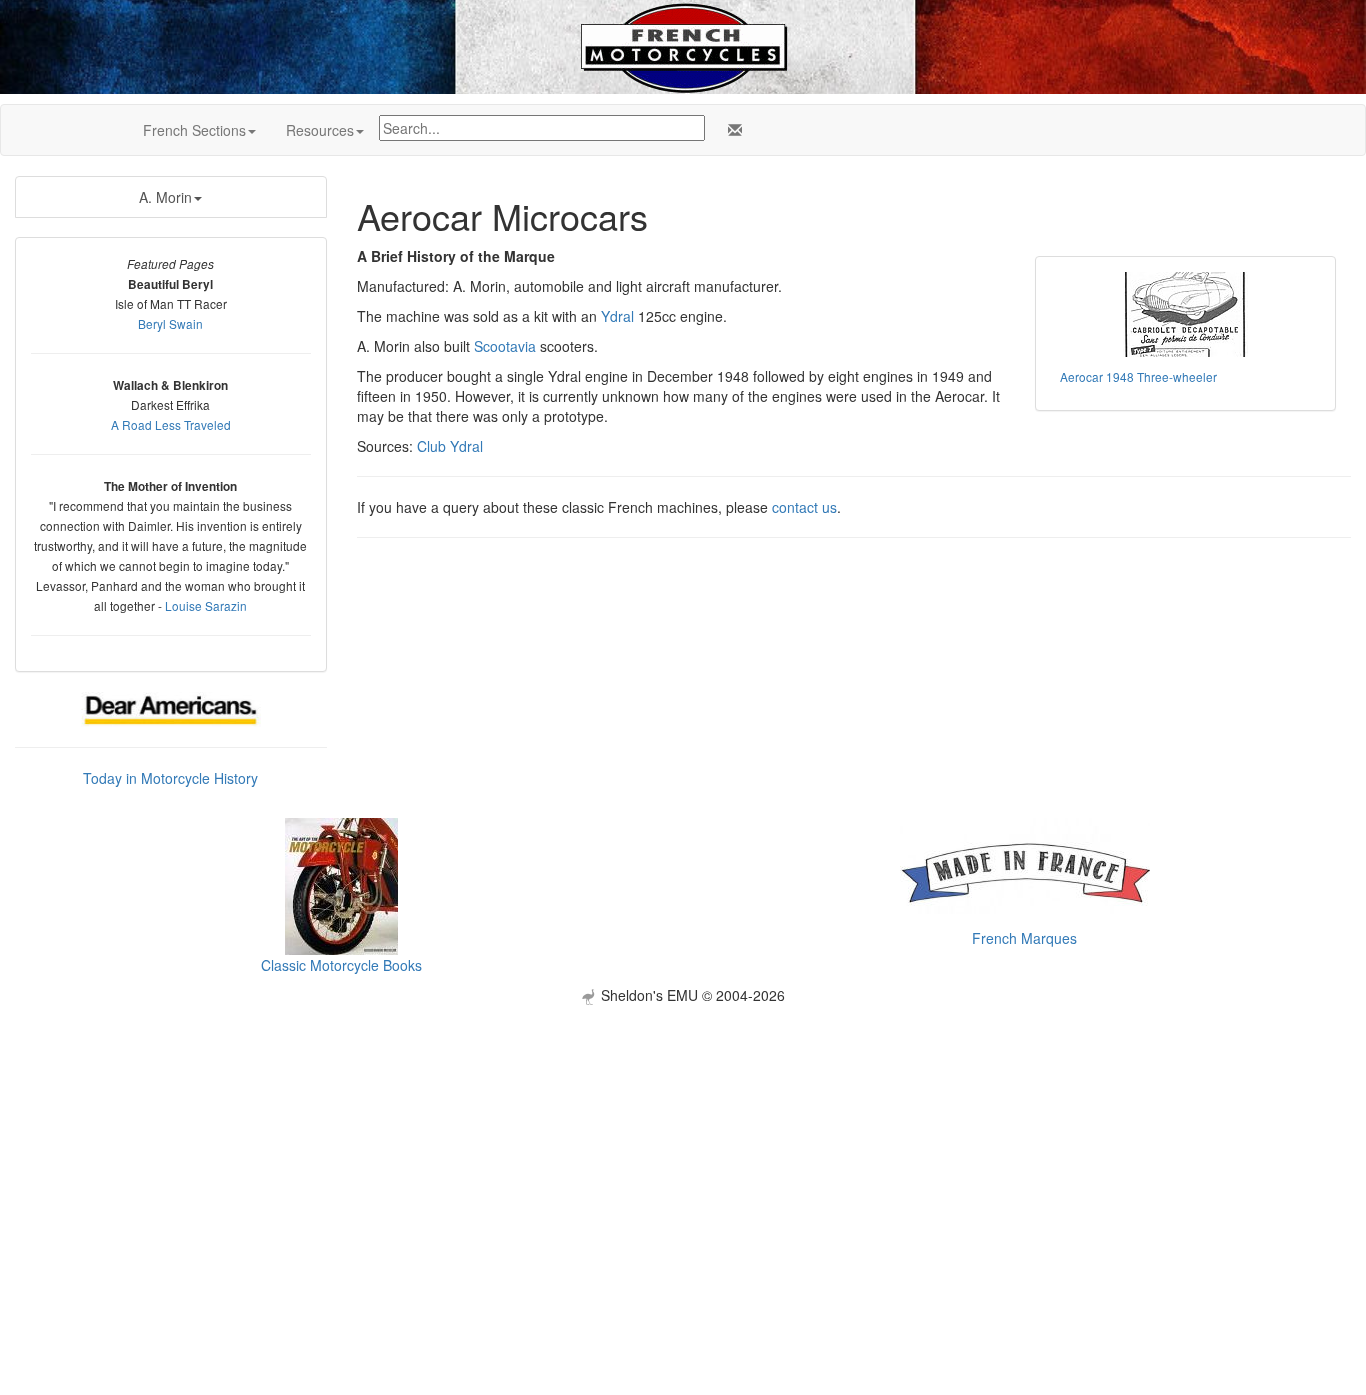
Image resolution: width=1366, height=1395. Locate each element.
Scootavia (505, 346)
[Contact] (731, 130)
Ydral (617, 316)
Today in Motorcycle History (170, 778)
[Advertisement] (683, 1145)
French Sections (194, 130)
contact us (804, 507)
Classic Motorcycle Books (341, 965)
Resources (320, 130)
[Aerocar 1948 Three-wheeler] (1186, 314)
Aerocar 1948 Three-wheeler (1138, 376)
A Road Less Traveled (171, 424)
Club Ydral (450, 446)
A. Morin (165, 197)
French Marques (1024, 938)
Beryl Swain (170, 323)
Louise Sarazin (206, 605)
